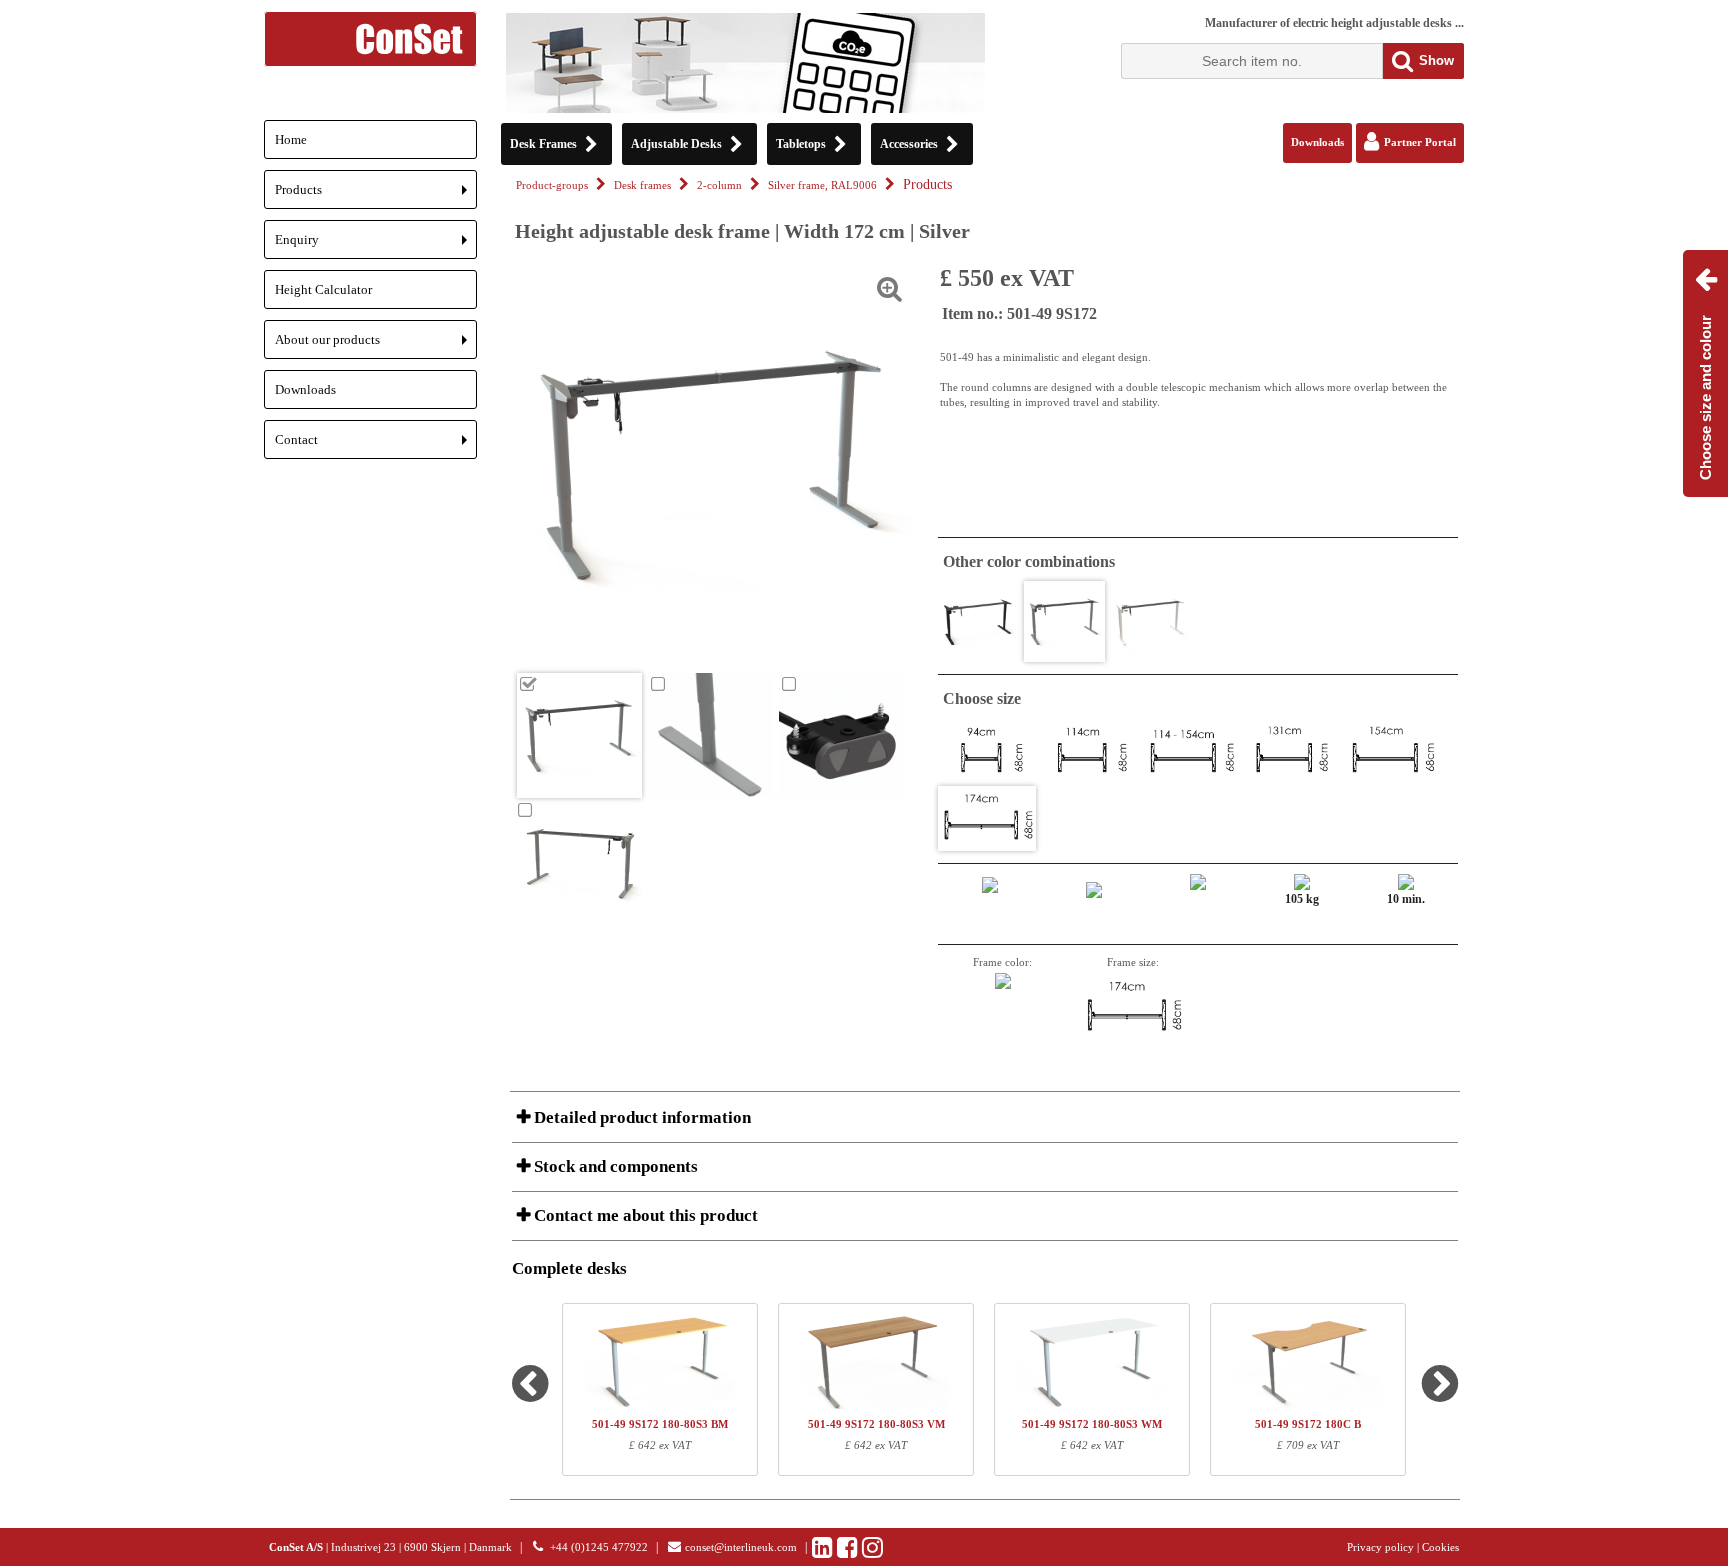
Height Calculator (323, 289)
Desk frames (642, 185)
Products (376, 195)
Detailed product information (640, 1117)
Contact (376, 445)
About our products (376, 345)
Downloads (305, 389)
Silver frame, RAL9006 (822, 185)
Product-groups (552, 185)
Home (291, 139)
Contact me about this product (644, 1215)
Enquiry (376, 245)
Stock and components (614, 1166)
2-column (719, 185)
